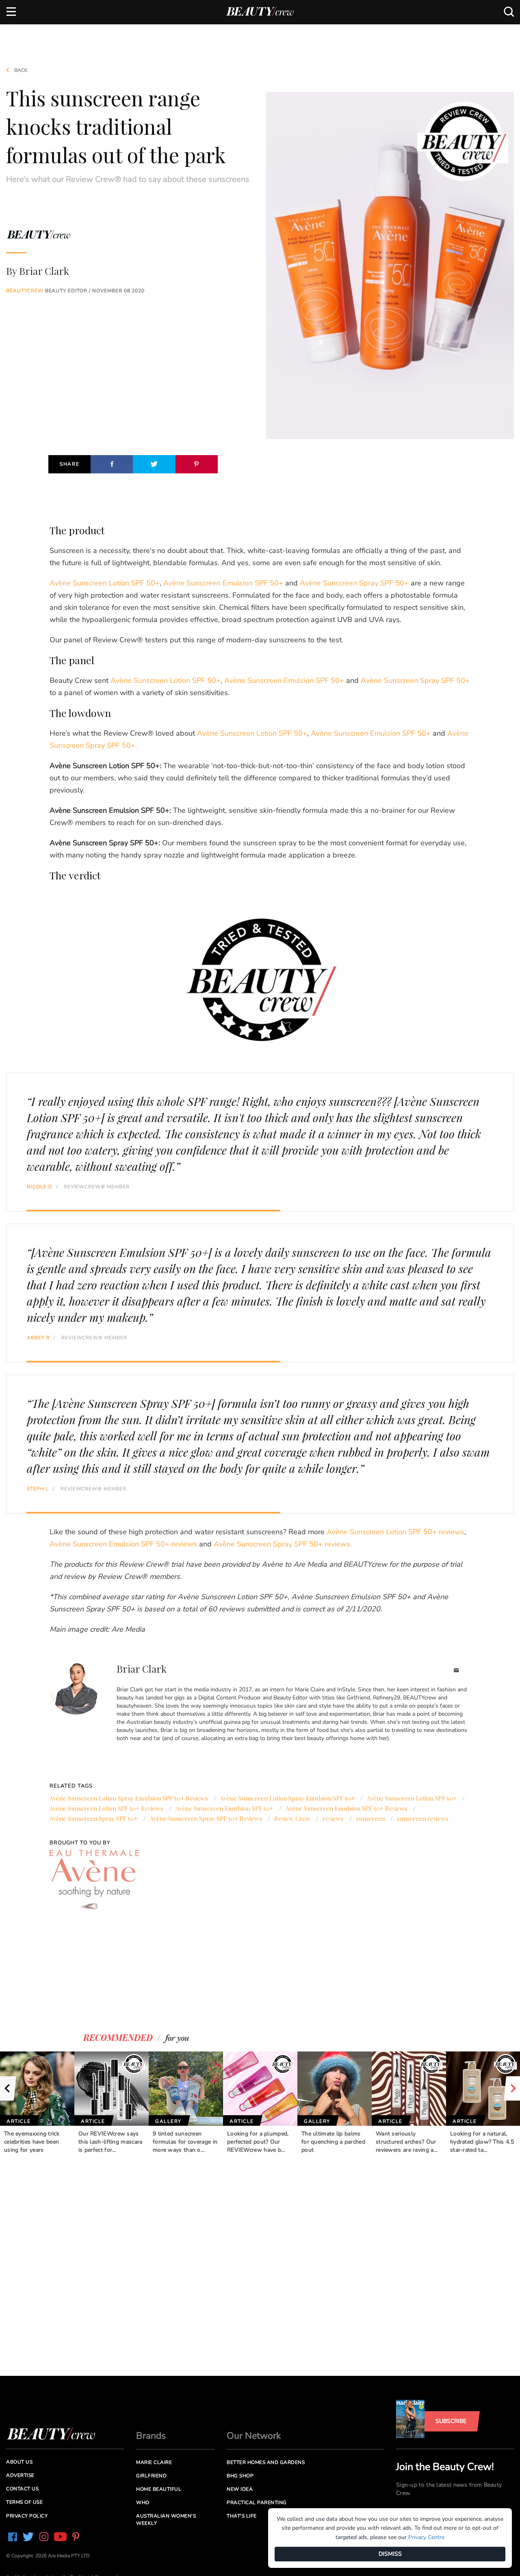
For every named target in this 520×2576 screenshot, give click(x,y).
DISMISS (390, 2554)
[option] (37, 2103)
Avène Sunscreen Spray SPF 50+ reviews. (283, 1544)
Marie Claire (154, 2462)
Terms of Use (24, 2502)
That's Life (242, 2516)
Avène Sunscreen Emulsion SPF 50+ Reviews (347, 1808)
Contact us (22, 2489)
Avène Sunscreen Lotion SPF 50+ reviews (395, 1532)
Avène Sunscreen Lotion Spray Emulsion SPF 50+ (287, 1798)
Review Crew (292, 1818)
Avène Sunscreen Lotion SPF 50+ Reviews (106, 1808)
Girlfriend (151, 2476)
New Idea (240, 2489)
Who (143, 2503)
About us (19, 2462)
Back (20, 70)
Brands (151, 2436)
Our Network (254, 2436)
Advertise (20, 2475)
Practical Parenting (257, 2503)
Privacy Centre (426, 2537)
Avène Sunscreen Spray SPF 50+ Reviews (206, 1818)
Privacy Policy (27, 2516)
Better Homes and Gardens (266, 2462)
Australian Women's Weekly (166, 2519)
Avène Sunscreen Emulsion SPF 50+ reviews (123, 1544)
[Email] (456, 1671)
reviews (333, 1818)
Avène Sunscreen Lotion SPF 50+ (105, 583)
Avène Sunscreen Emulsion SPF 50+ (223, 583)
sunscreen (370, 1818)
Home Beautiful (159, 2489)
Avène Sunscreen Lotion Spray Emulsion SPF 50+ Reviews (129, 1798)
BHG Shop (240, 2476)
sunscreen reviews (423, 1818)
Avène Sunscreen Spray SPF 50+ (354, 583)
